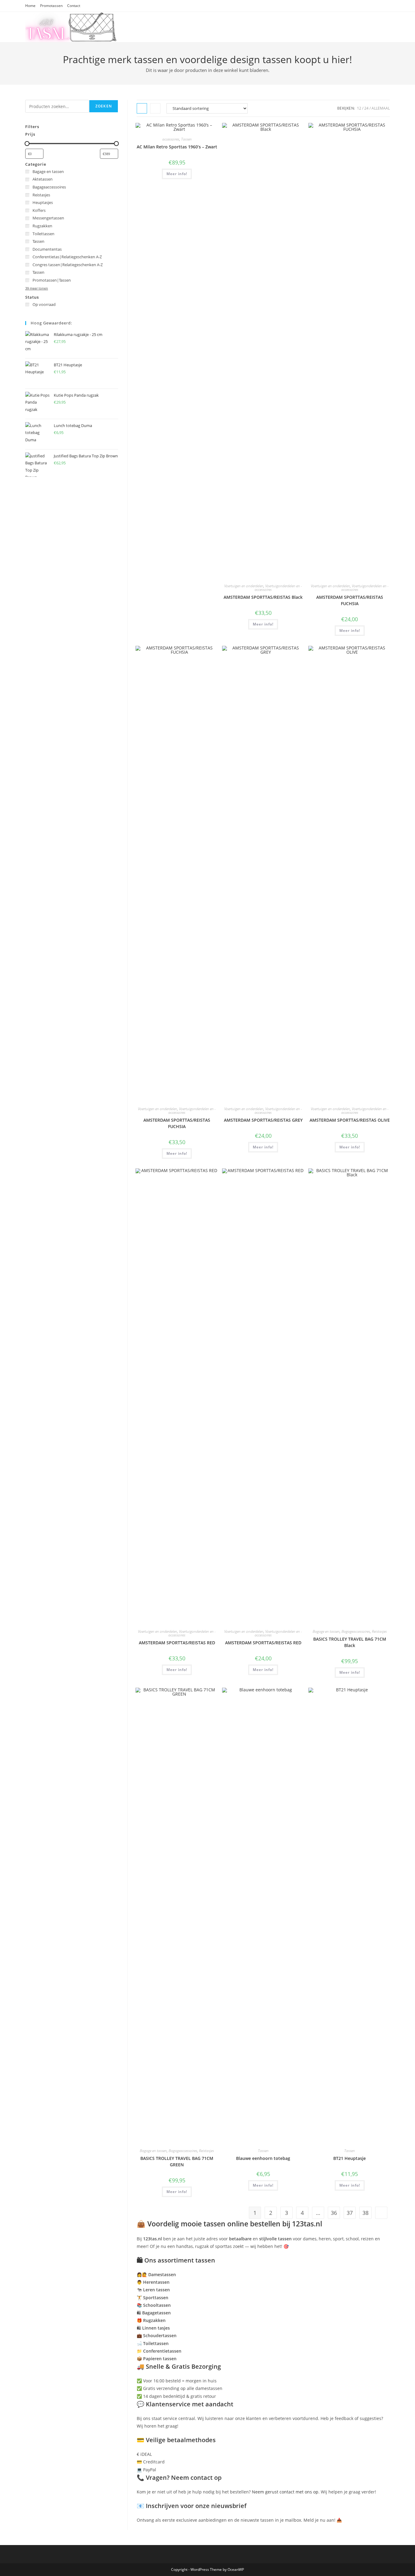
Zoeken (104, 106)
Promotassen (51, 6)
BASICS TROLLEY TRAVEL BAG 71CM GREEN (177, 2161)
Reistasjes (379, 1631)
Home (30, 6)
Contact (74, 6)
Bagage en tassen (326, 1631)
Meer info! (177, 174)
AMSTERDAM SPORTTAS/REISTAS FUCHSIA (350, 600)
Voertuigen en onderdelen (244, 586)
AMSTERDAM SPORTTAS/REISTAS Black (263, 597)
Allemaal (381, 108)
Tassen (186, 139)
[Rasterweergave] (142, 108)
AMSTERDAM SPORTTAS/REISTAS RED (177, 1643)
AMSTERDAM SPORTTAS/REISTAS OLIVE (350, 1120)
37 (350, 2213)
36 (334, 2213)
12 (359, 108)
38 (365, 2213)
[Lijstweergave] (155, 108)
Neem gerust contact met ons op (285, 2492)
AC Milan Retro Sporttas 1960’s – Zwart (177, 147)
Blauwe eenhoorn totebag (263, 2158)
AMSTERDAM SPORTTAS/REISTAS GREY (263, 1120)
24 (366, 108)
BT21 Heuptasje (350, 2158)
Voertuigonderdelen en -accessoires (278, 588)
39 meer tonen (37, 288)
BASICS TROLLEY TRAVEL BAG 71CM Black (350, 1642)
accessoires (171, 139)
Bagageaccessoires (356, 1631)
